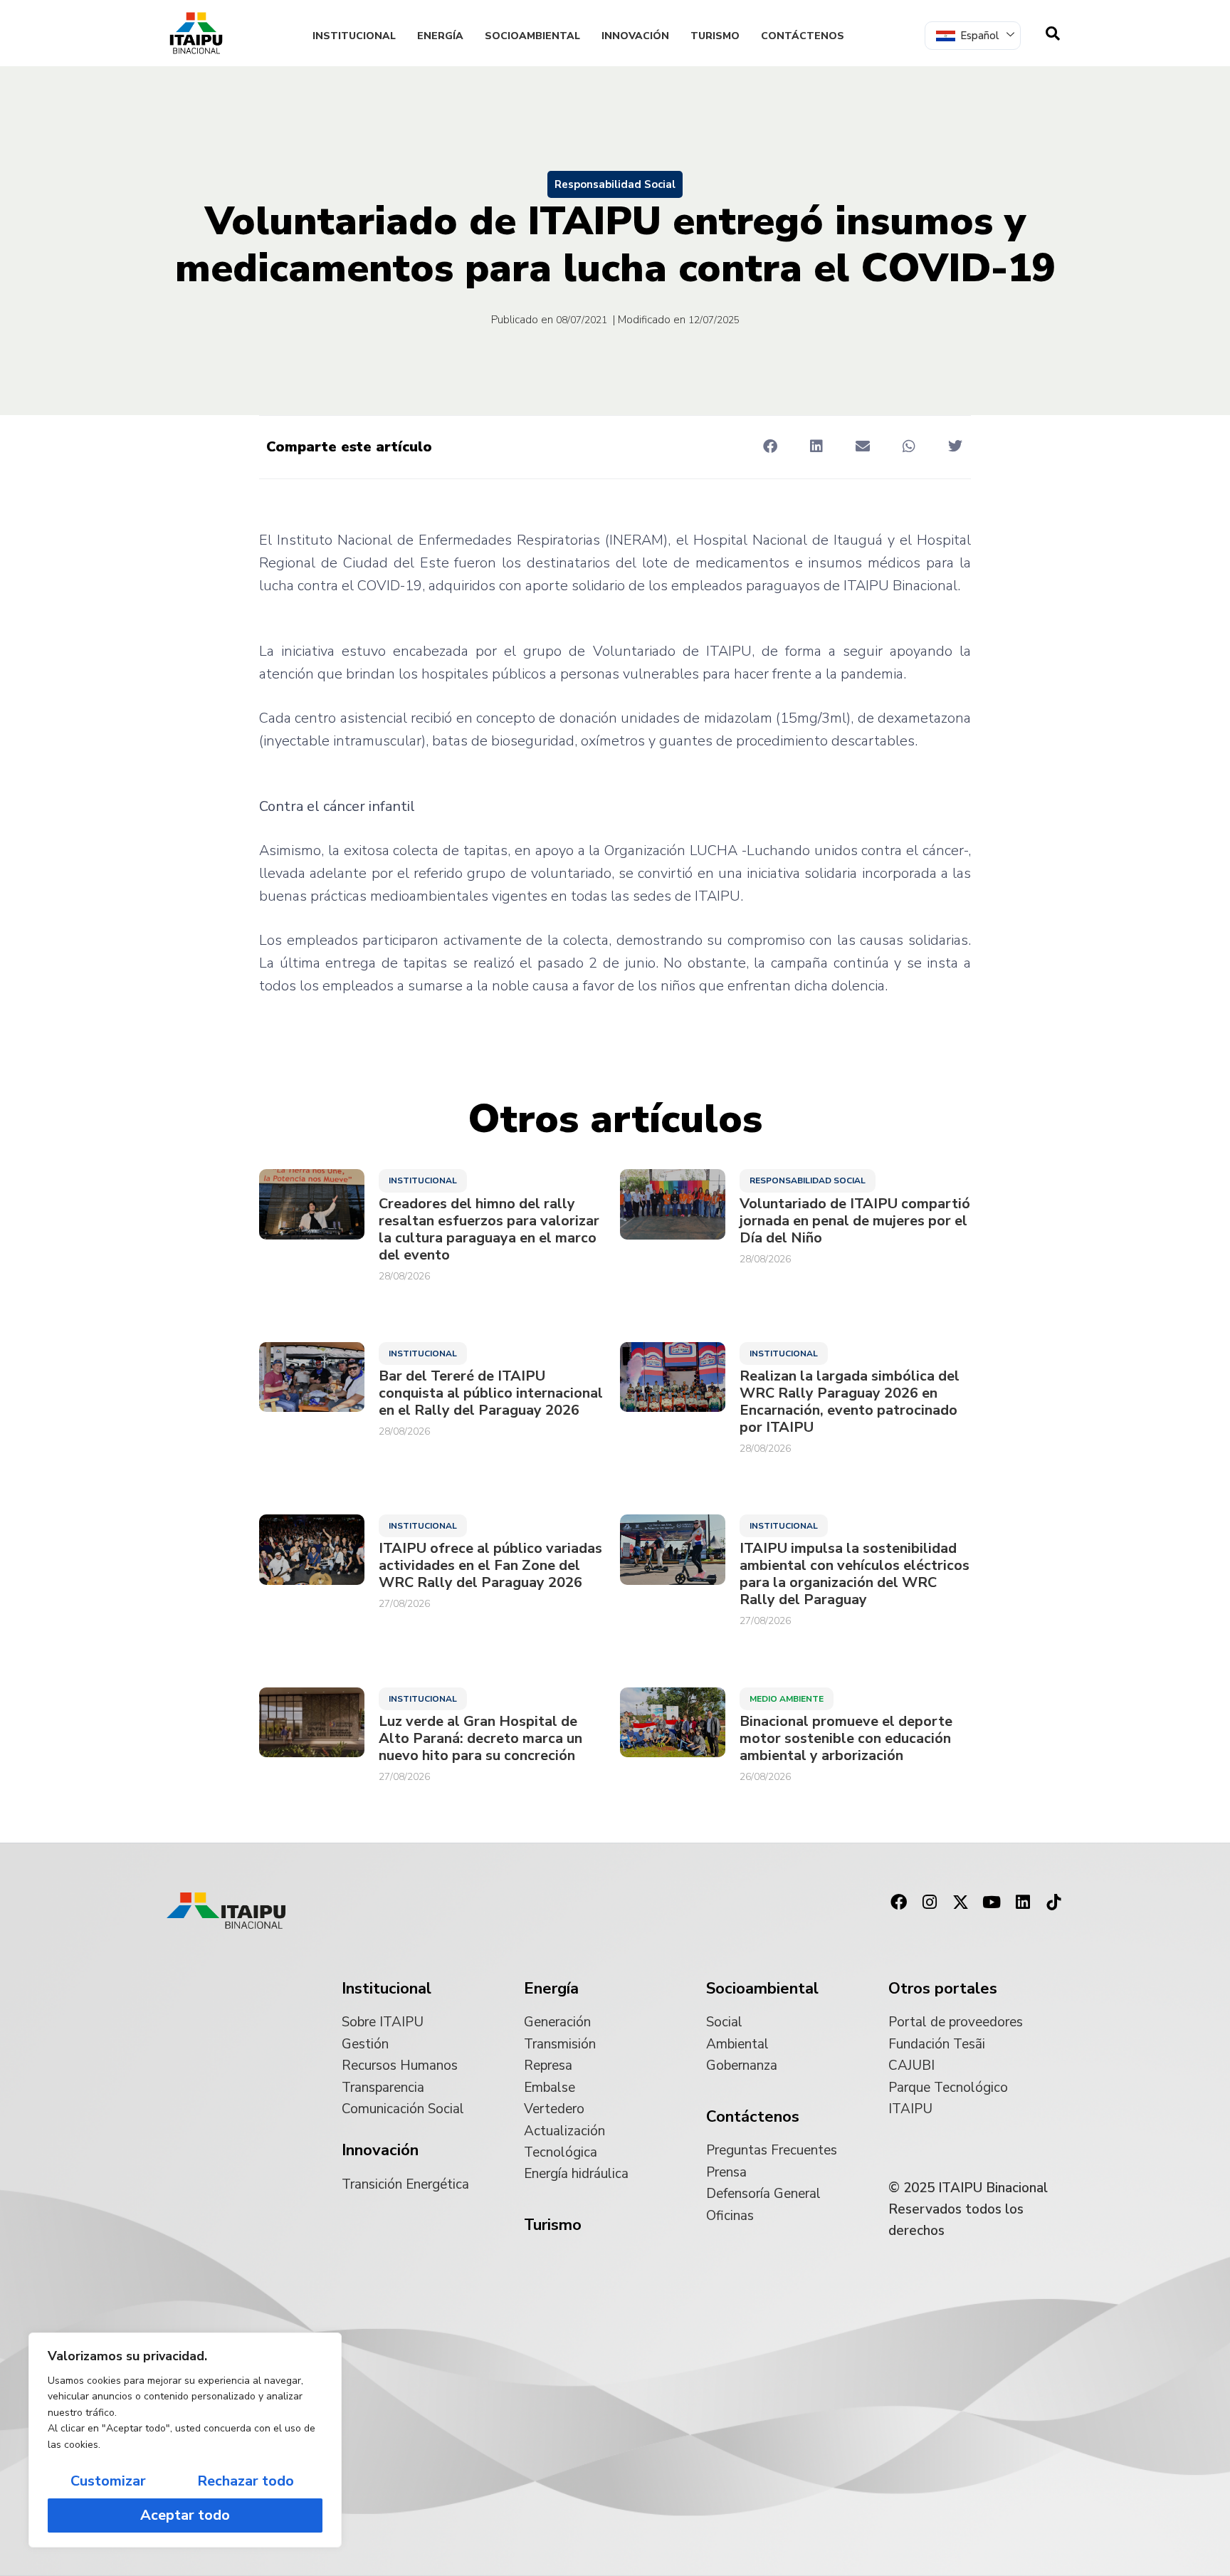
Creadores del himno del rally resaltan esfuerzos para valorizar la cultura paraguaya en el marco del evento (489, 1230)
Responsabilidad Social (615, 184)
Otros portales (943, 1989)
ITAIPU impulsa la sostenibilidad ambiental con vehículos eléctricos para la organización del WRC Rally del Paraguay (855, 1574)
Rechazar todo (246, 2481)
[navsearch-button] (1053, 33)
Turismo (715, 36)
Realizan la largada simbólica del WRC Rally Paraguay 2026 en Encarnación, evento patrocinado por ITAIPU (850, 1402)
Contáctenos (803, 36)
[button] (770, 446)
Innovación (635, 36)
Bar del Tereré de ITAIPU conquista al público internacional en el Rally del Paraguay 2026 (491, 1393)
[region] (185, 2440)
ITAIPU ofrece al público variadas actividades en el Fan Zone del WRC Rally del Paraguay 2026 (490, 1566)
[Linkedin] (1023, 1902)
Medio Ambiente (787, 1699)
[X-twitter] (961, 1902)
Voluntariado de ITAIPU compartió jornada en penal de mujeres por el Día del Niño (855, 1221)
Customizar (108, 2481)
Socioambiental (532, 36)
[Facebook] (898, 1902)
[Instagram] (930, 1902)
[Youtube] (992, 1902)
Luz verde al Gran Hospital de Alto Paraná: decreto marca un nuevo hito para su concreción (480, 1739)
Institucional (354, 36)
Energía (440, 36)
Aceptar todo (185, 2515)
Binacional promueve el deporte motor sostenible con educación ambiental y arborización (846, 1739)
